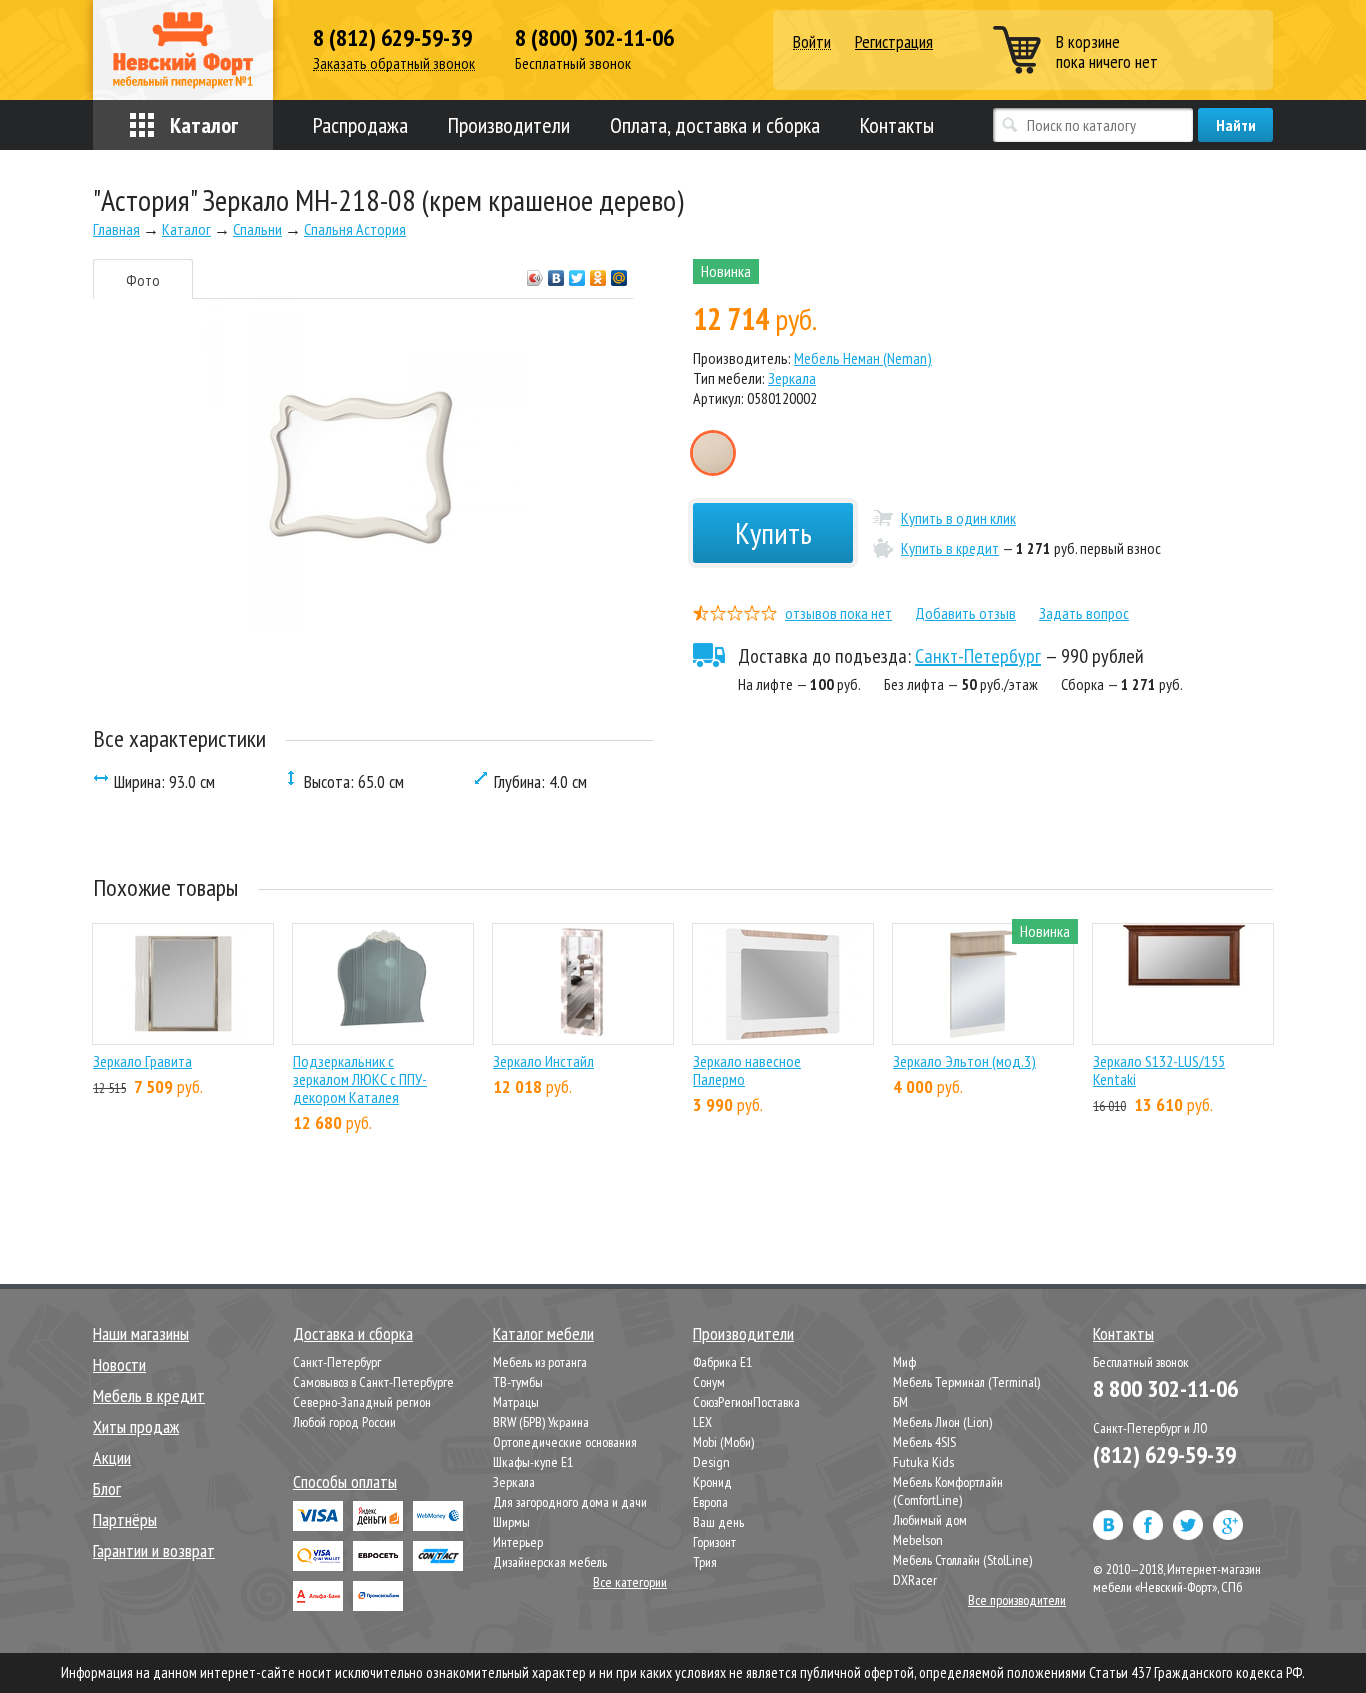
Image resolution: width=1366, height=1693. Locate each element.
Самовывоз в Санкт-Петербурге (373, 1382)
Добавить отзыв (965, 613)
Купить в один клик (958, 518)
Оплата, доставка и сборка (715, 125)
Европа (710, 1502)
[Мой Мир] (619, 273)
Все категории (630, 1582)
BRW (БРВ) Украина (541, 1422)
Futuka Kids (923, 1462)
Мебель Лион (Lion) (942, 1422)
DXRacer (915, 1580)
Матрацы (516, 1402)
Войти (812, 42)
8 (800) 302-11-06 (594, 38)
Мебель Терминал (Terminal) (966, 1382)
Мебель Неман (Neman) (863, 358)
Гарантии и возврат (154, 1550)
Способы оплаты (345, 1481)
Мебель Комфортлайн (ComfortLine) (948, 1491)
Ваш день (718, 1522)
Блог (107, 1488)
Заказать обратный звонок (394, 63)
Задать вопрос (1084, 613)
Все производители (1017, 1600)
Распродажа (360, 125)
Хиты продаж (136, 1426)
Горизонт (714, 1542)
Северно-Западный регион (362, 1402)
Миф (904, 1362)
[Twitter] (577, 273)
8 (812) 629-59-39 (392, 38)
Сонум (709, 1382)
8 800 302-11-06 (1165, 1388)
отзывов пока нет (838, 613)
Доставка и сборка (353, 1333)
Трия (705, 1562)
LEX (702, 1422)
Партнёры (125, 1519)
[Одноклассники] (598, 273)
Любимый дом (930, 1520)
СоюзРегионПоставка (746, 1402)
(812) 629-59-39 (1164, 1454)
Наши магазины (141, 1333)
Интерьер (518, 1542)
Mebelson (918, 1540)
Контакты (897, 125)
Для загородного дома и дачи (570, 1502)
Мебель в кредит (149, 1395)
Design (711, 1462)
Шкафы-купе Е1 (533, 1462)
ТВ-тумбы (518, 1382)
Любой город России (344, 1422)
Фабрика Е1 (722, 1362)
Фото (143, 280)
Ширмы (511, 1522)
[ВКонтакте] (556, 273)
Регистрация (894, 41)
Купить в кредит (950, 548)
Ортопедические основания (565, 1442)
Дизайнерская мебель (550, 1562)
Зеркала (792, 378)
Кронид (712, 1482)
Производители (509, 125)
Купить (773, 532)
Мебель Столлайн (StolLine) (962, 1560)
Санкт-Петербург (978, 656)
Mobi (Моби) (723, 1442)
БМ (900, 1402)
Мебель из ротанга (540, 1362)
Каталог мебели (543, 1333)
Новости (119, 1364)
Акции (112, 1457)
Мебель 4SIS (924, 1442)
